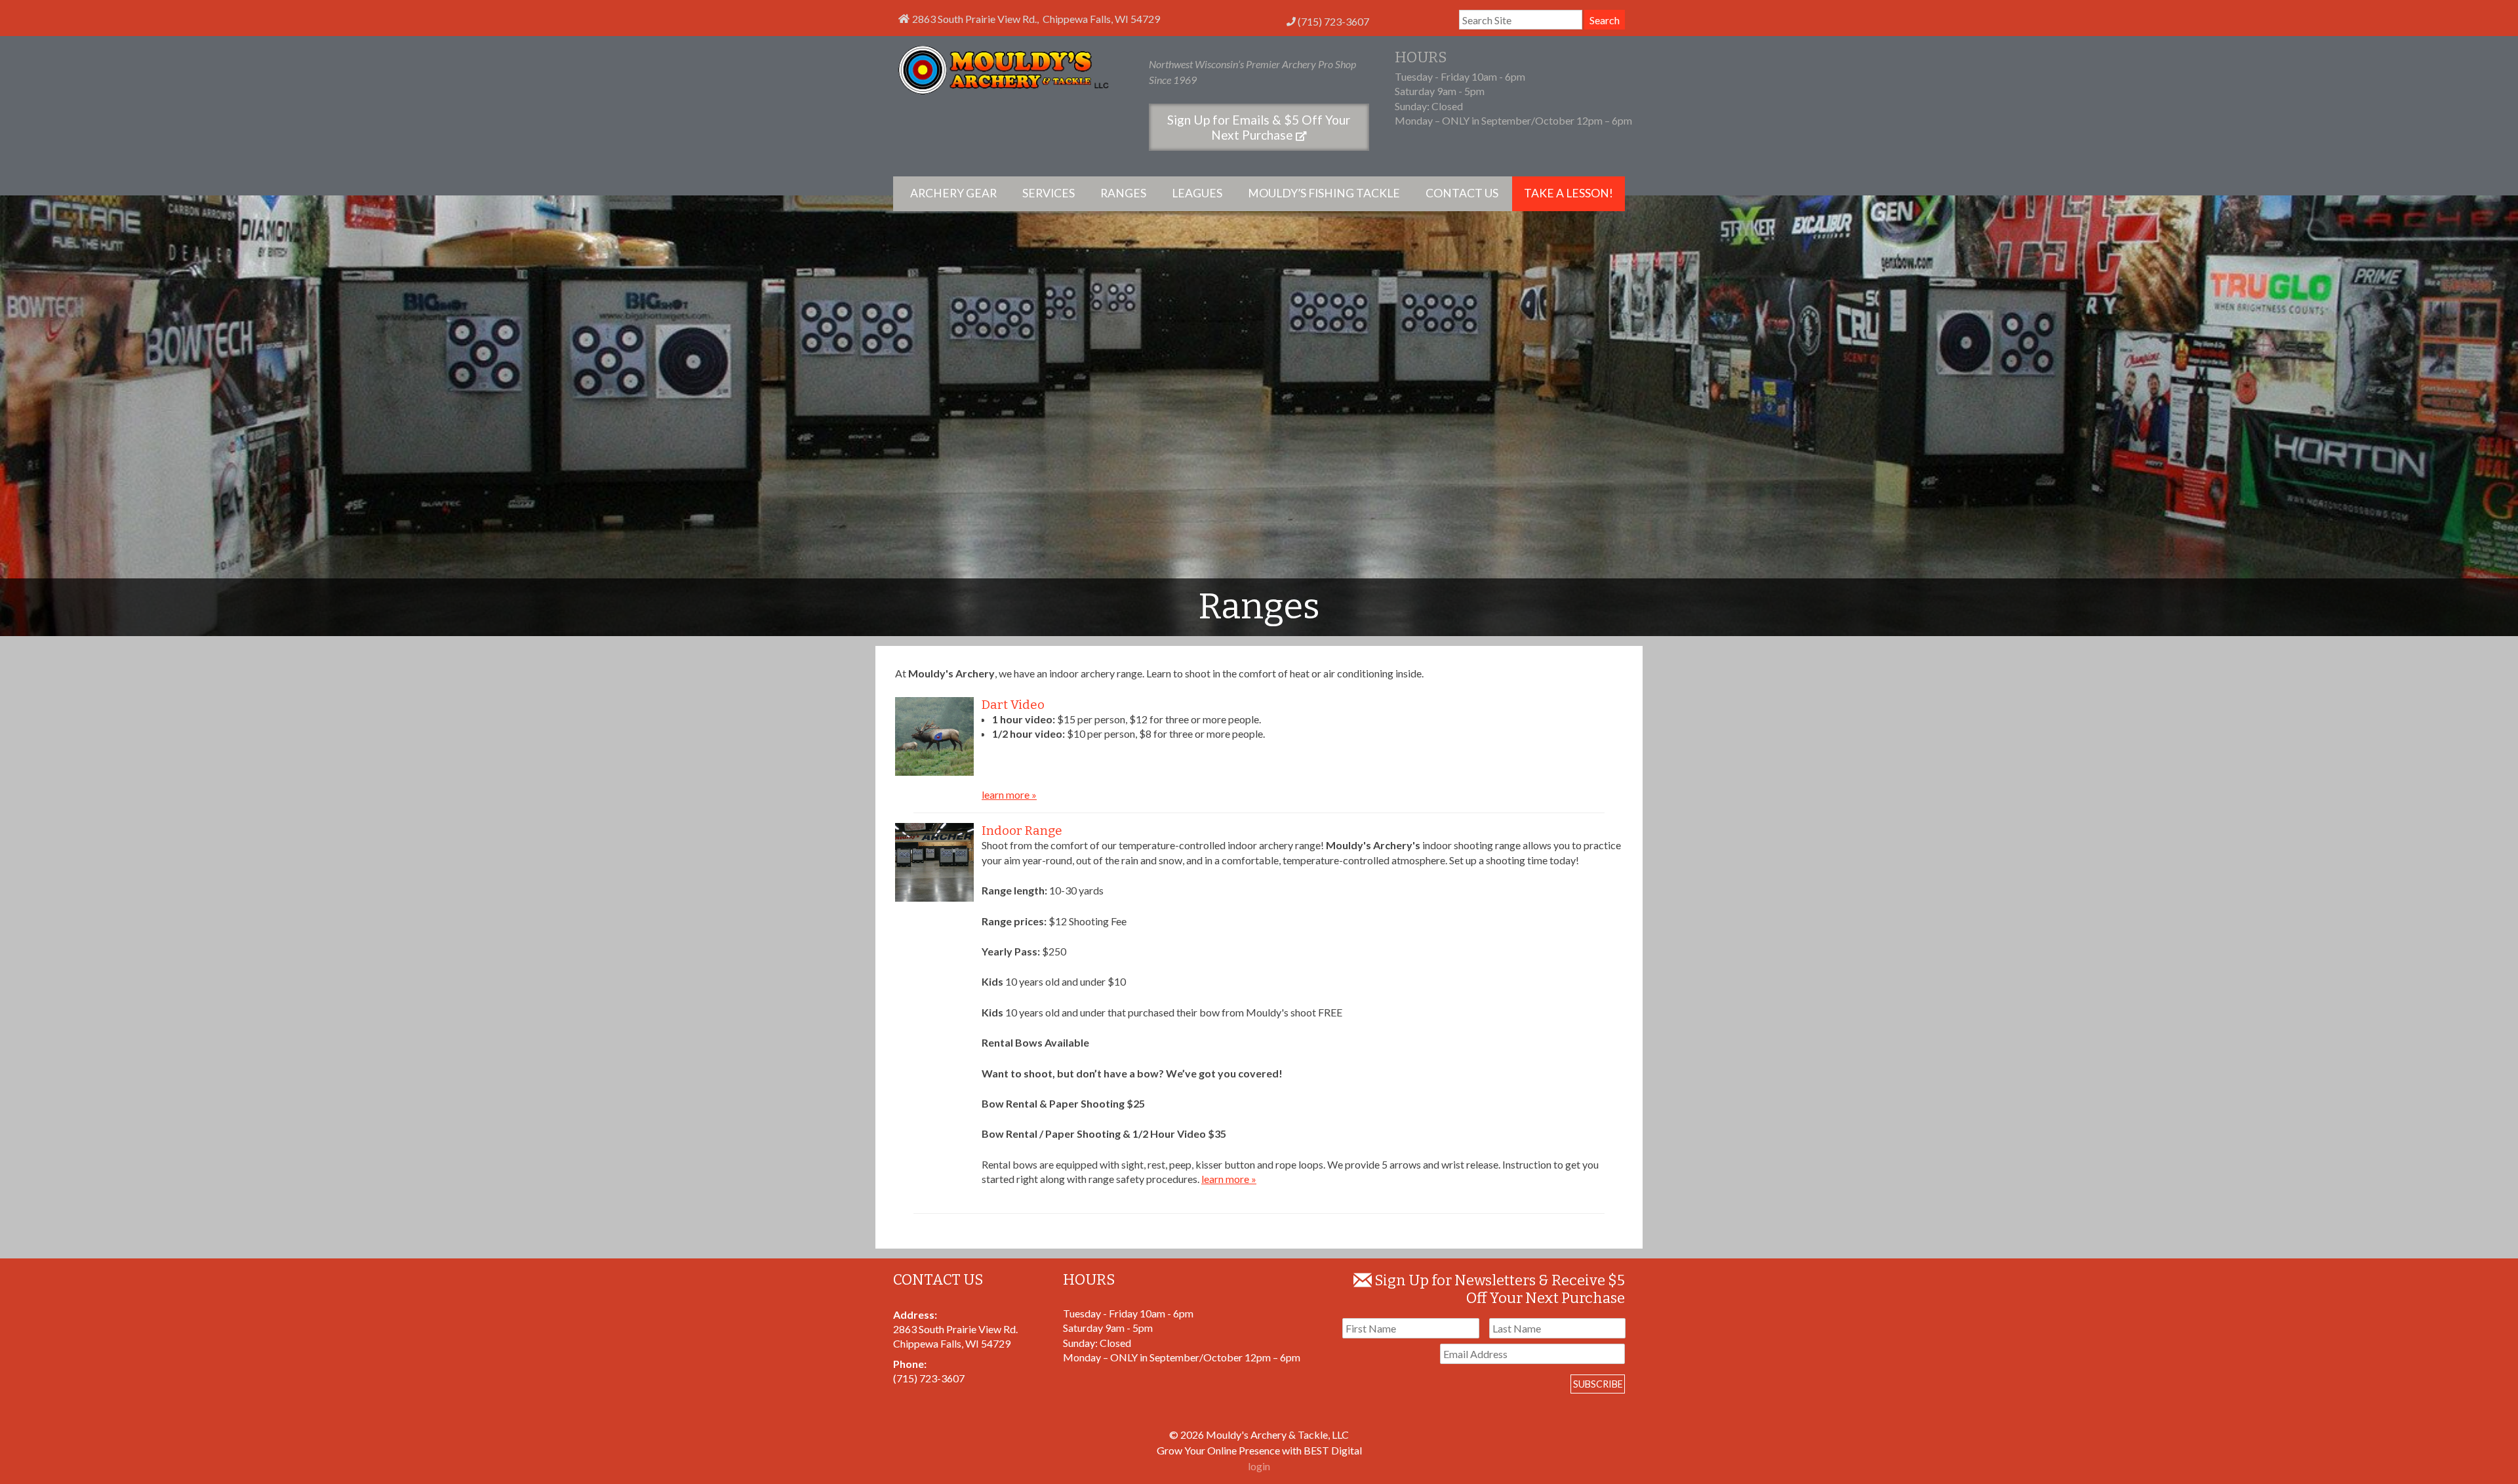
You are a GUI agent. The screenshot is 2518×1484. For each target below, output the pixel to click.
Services (1049, 193)
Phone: (910, 1364)
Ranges (1123, 193)
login (1259, 1466)
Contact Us (1462, 193)
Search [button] (1605, 20)
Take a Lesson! (1569, 193)
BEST (1316, 1450)
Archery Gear (953, 193)
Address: (915, 1314)
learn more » (1009, 794)
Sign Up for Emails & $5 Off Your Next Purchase (1259, 127)
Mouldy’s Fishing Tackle (1324, 193)
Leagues (1197, 193)
